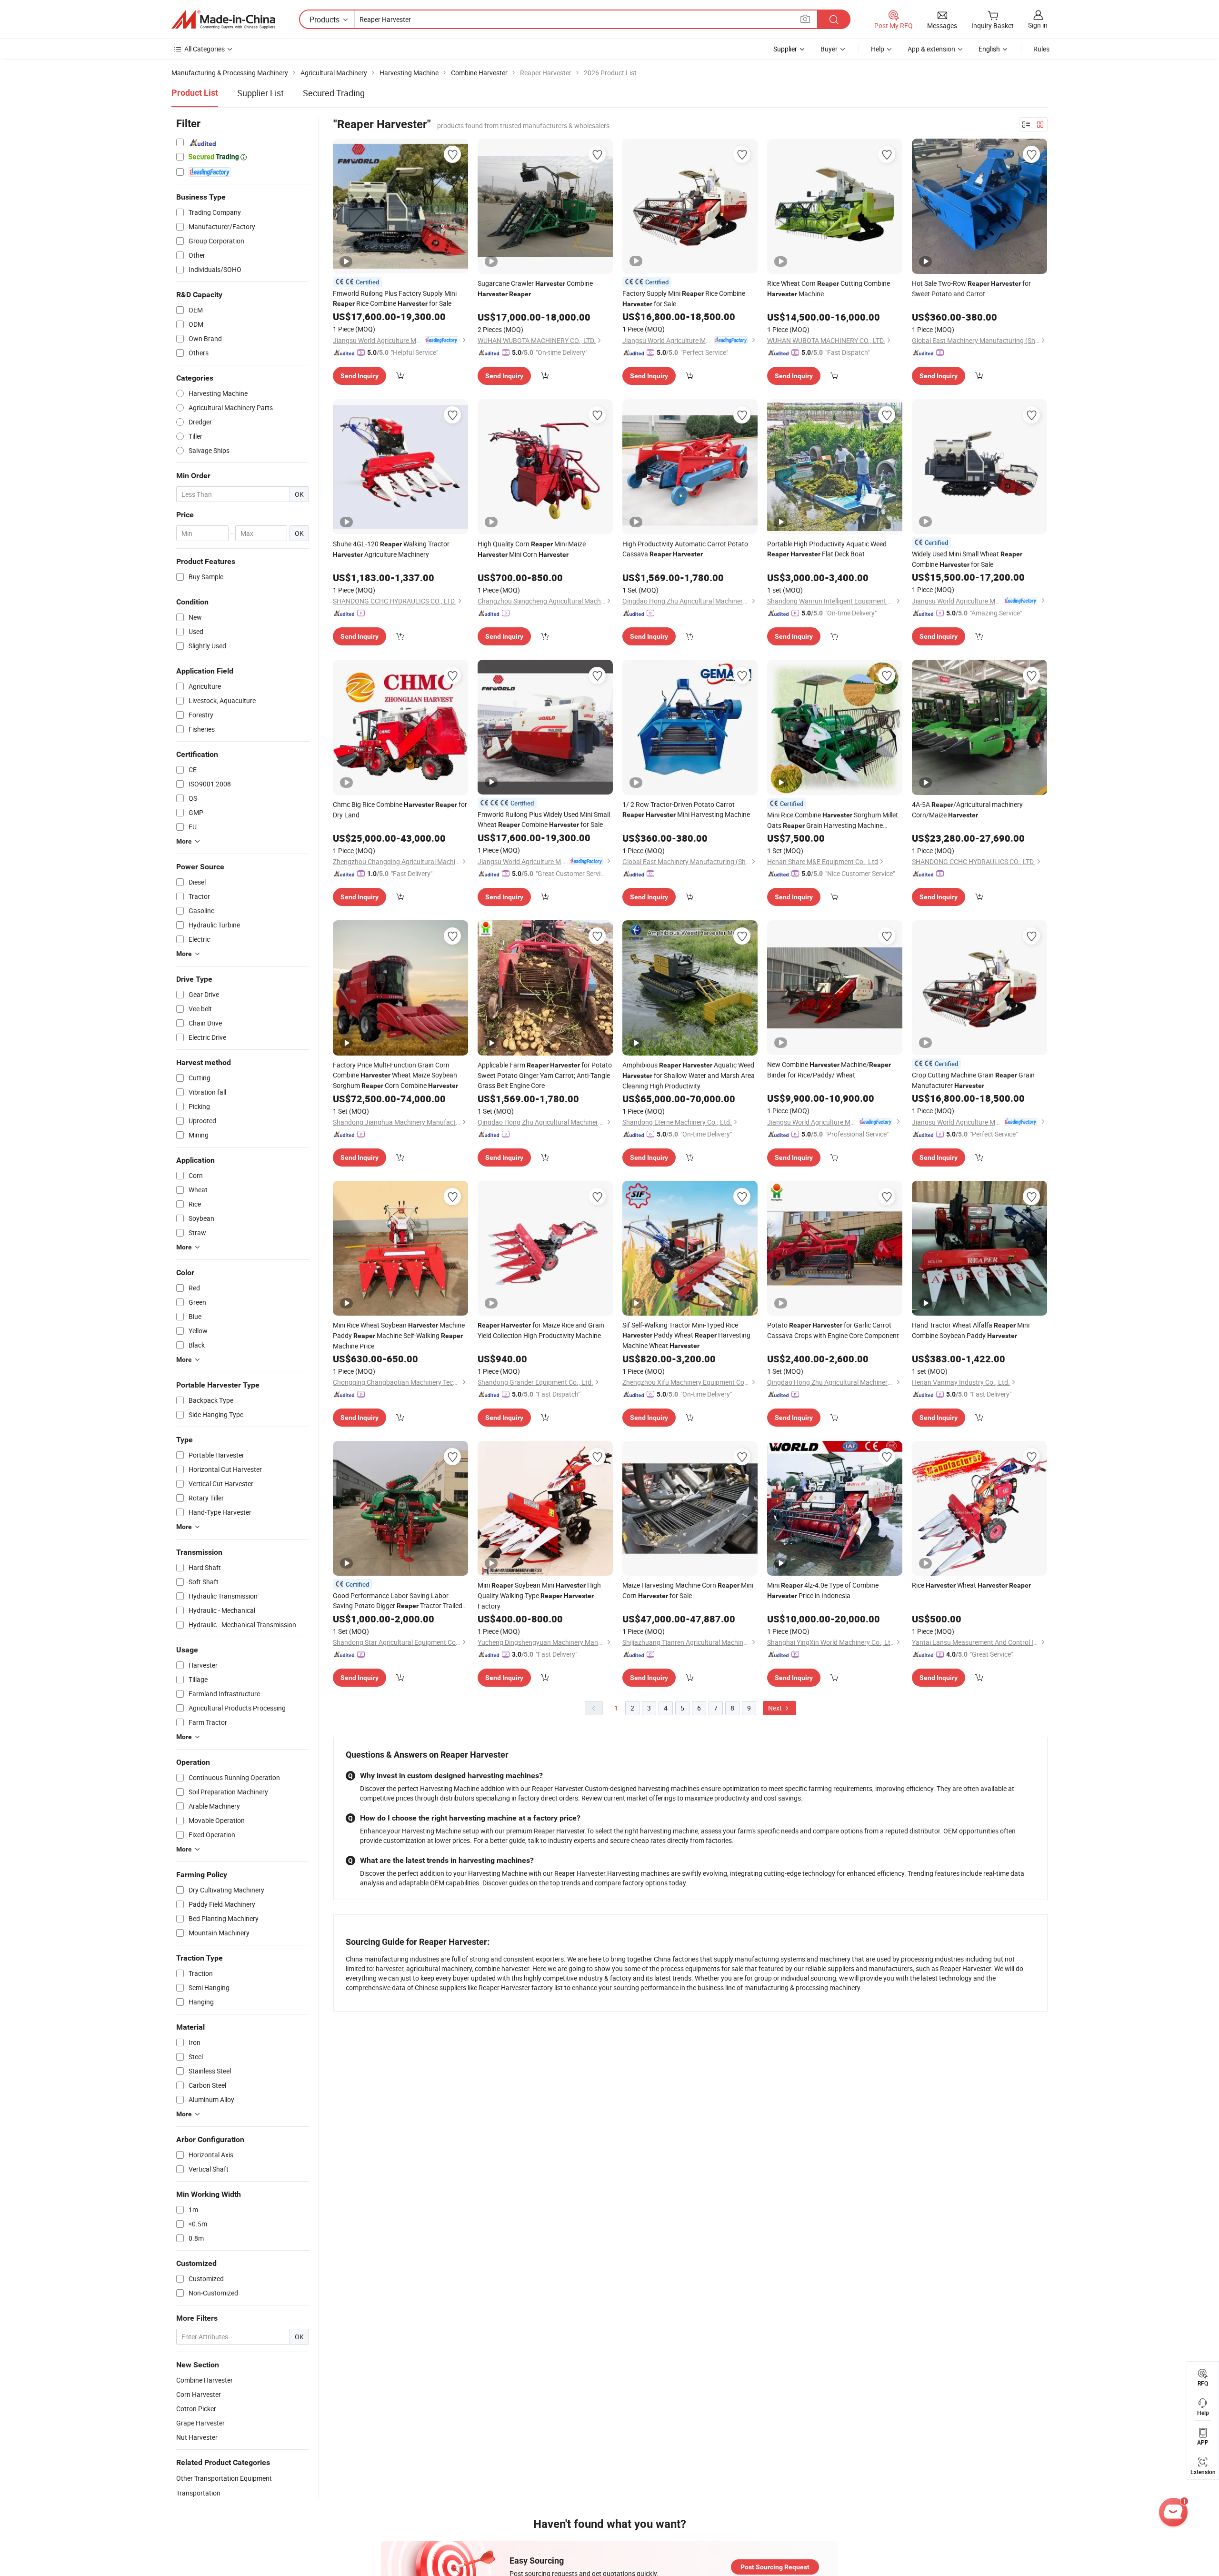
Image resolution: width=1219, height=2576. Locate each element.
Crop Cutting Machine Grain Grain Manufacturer (973, 1080)
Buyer (829, 49)
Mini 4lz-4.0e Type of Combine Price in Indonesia (823, 1590)
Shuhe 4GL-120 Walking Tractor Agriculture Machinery (391, 549)
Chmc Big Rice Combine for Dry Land (400, 810)
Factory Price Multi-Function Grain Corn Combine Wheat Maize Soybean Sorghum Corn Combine (395, 1075)
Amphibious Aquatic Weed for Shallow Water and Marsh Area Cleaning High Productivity (689, 1075)
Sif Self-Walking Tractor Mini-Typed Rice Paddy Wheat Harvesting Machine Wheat (686, 1335)
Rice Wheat (971, 1585)
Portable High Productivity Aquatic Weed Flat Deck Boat (827, 549)
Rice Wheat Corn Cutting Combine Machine (829, 288)
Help (878, 49)
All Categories (205, 49)
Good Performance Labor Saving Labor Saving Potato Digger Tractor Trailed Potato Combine (398, 1601)
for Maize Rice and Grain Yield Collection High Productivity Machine (541, 1330)
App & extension (931, 49)
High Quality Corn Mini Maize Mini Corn (532, 549)
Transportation (198, 2493)
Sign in (1038, 25)
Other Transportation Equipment (224, 2478)
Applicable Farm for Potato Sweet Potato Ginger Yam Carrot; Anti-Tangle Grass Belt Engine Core (545, 1075)
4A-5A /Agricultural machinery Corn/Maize (967, 810)
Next (776, 1708)
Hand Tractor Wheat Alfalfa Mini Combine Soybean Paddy (971, 1330)
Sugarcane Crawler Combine (535, 288)
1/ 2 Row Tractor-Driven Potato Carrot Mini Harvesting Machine (686, 809)
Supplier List (260, 93)
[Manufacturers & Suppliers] (223, 20)
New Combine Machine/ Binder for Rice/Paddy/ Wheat (829, 1070)
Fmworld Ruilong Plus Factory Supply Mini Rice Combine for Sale (395, 298)
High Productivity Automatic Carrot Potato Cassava (685, 549)
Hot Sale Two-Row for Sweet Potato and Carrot (971, 288)
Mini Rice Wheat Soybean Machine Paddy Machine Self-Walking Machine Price (399, 1335)
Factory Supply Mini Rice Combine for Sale (684, 298)
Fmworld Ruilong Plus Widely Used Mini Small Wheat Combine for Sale (544, 819)
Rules (1041, 49)
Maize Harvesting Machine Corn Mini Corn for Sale (688, 1590)
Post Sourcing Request (775, 2567)
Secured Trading (334, 93)
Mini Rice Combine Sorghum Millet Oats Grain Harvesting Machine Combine (833, 820)
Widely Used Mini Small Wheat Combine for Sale (967, 559)
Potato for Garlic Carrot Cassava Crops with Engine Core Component (833, 1330)
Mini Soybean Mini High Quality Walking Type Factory (539, 1595)
